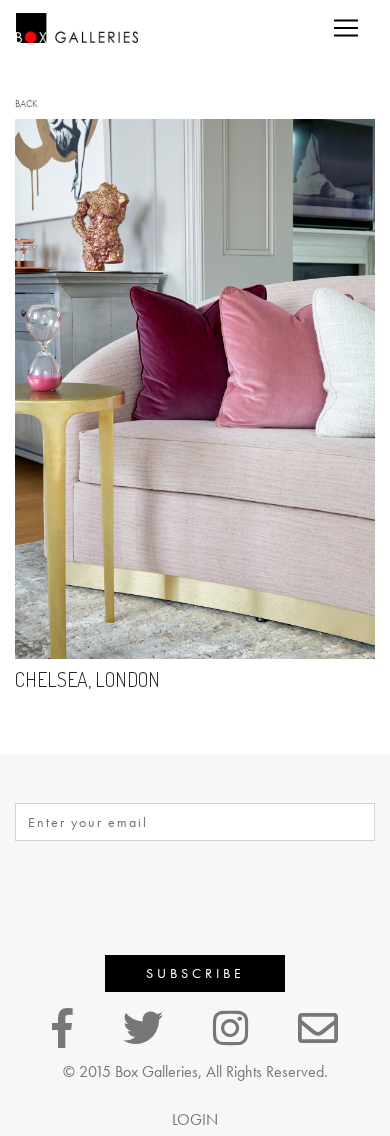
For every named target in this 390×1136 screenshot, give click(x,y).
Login (195, 1119)
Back (26, 103)
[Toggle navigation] (346, 28)
